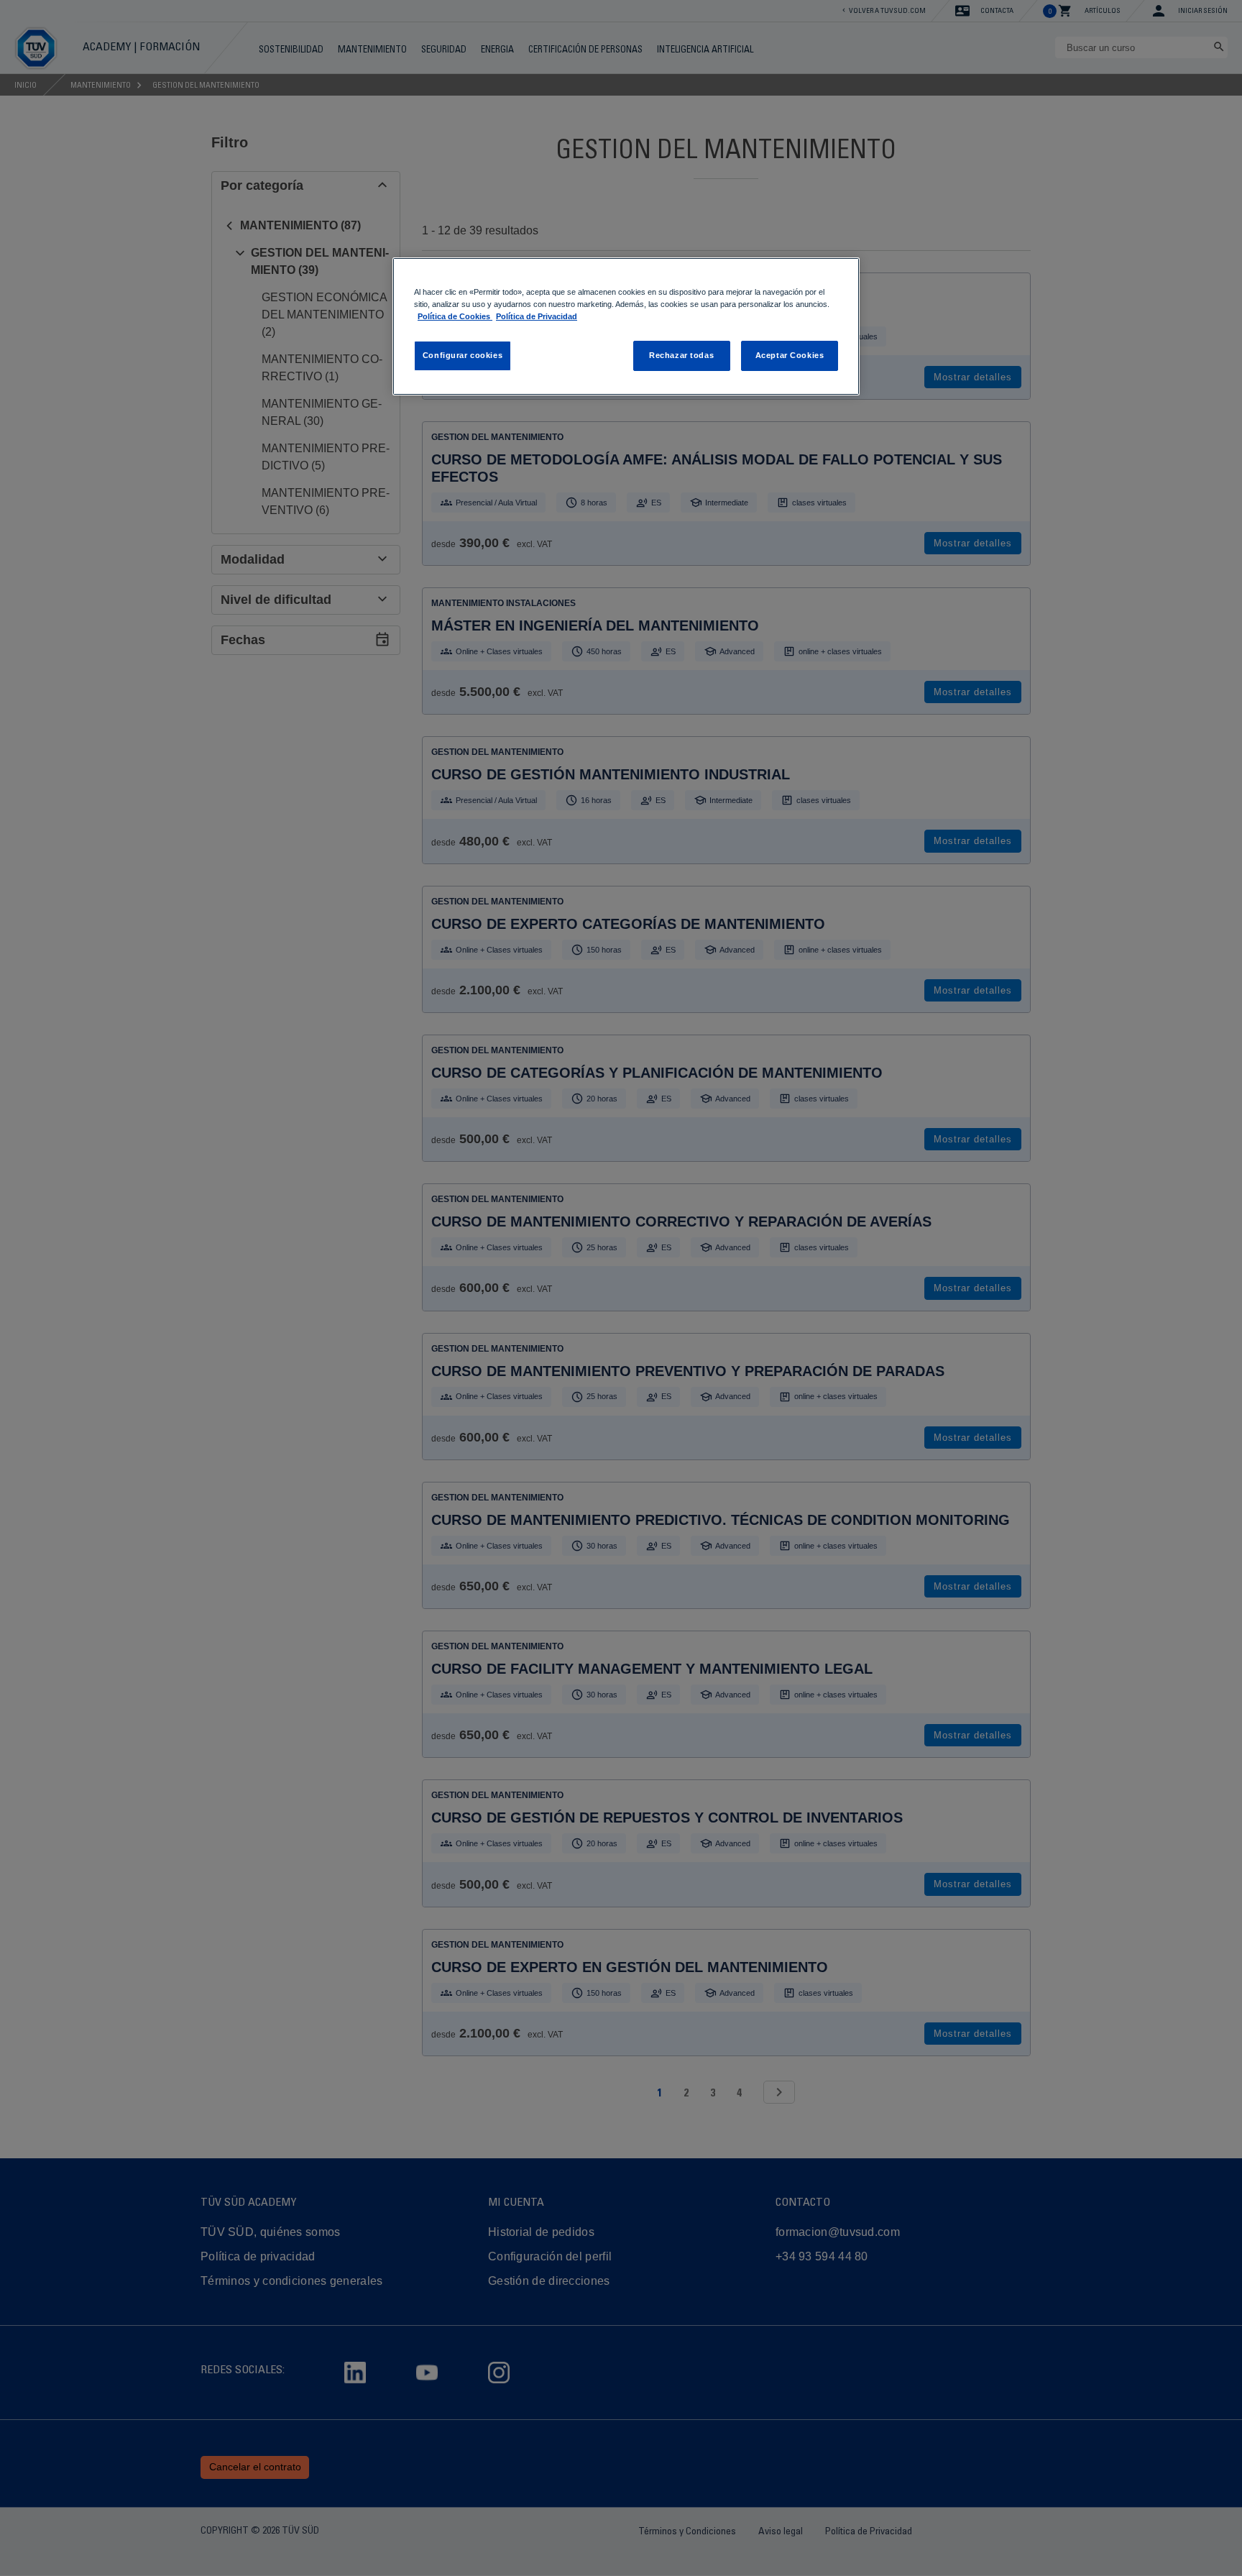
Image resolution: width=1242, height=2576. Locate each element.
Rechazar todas (681, 355)
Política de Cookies (455, 316)
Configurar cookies (463, 355)
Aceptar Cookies (790, 355)
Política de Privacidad (537, 316)
